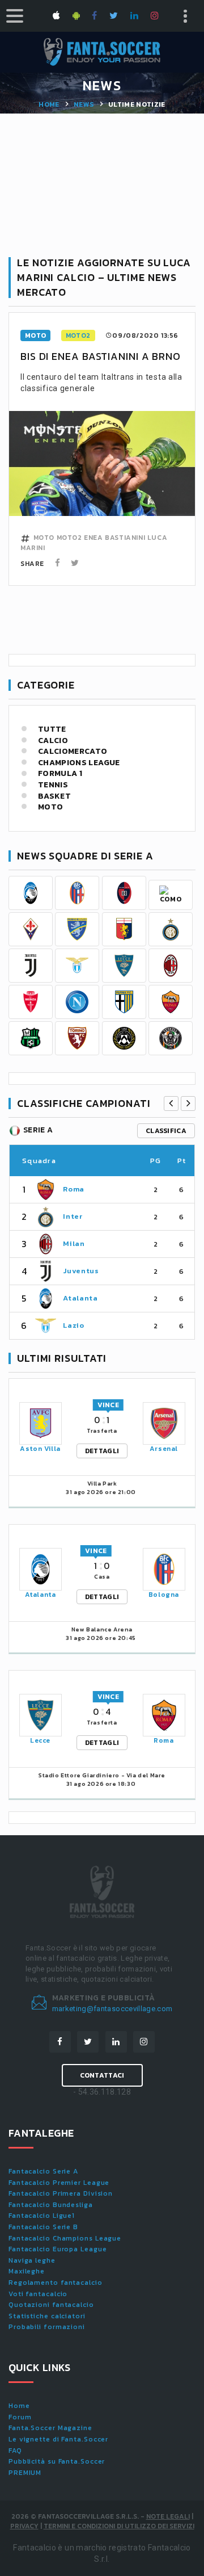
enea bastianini (114, 538)
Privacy (24, 2526)
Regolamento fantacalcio (56, 2283)
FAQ (15, 2451)
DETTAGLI (102, 1451)
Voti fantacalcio (38, 2294)
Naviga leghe (32, 2260)
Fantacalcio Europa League (58, 2249)
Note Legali (168, 2516)
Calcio (53, 741)
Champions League (79, 763)
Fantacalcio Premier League (59, 2183)
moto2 (69, 538)
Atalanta (80, 1298)
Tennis (53, 785)
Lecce (40, 1740)
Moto (50, 807)
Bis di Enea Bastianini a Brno (101, 356)
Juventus (81, 1271)
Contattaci (102, 2075)
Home (49, 104)
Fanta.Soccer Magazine (50, 2428)
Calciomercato (73, 752)
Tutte (52, 729)
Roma (74, 1189)
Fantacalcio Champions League (65, 2238)
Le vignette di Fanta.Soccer (58, 2439)
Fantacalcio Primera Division (61, 2193)
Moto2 (78, 335)
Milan (74, 1243)
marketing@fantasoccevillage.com (112, 2009)
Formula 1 (60, 774)
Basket (54, 796)
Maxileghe (27, 2271)
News (84, 104)
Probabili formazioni (47, 2327)
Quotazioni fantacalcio (51, 2305)
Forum (20, 2417)
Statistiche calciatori (47, 2316)
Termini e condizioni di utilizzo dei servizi (119, 2526)
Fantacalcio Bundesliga (51, 2205)
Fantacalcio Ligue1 (42, 2216)
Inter (73, 1216)
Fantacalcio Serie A (43, 2171)
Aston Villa (40, 1449)
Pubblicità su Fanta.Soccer (57, 2461)
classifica (166, 1131)
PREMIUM (25, 2473)
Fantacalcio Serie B (43, 2227)
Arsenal (164, 1449)
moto (35, 335)
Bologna (164, 1595)
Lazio (73, 1325)
